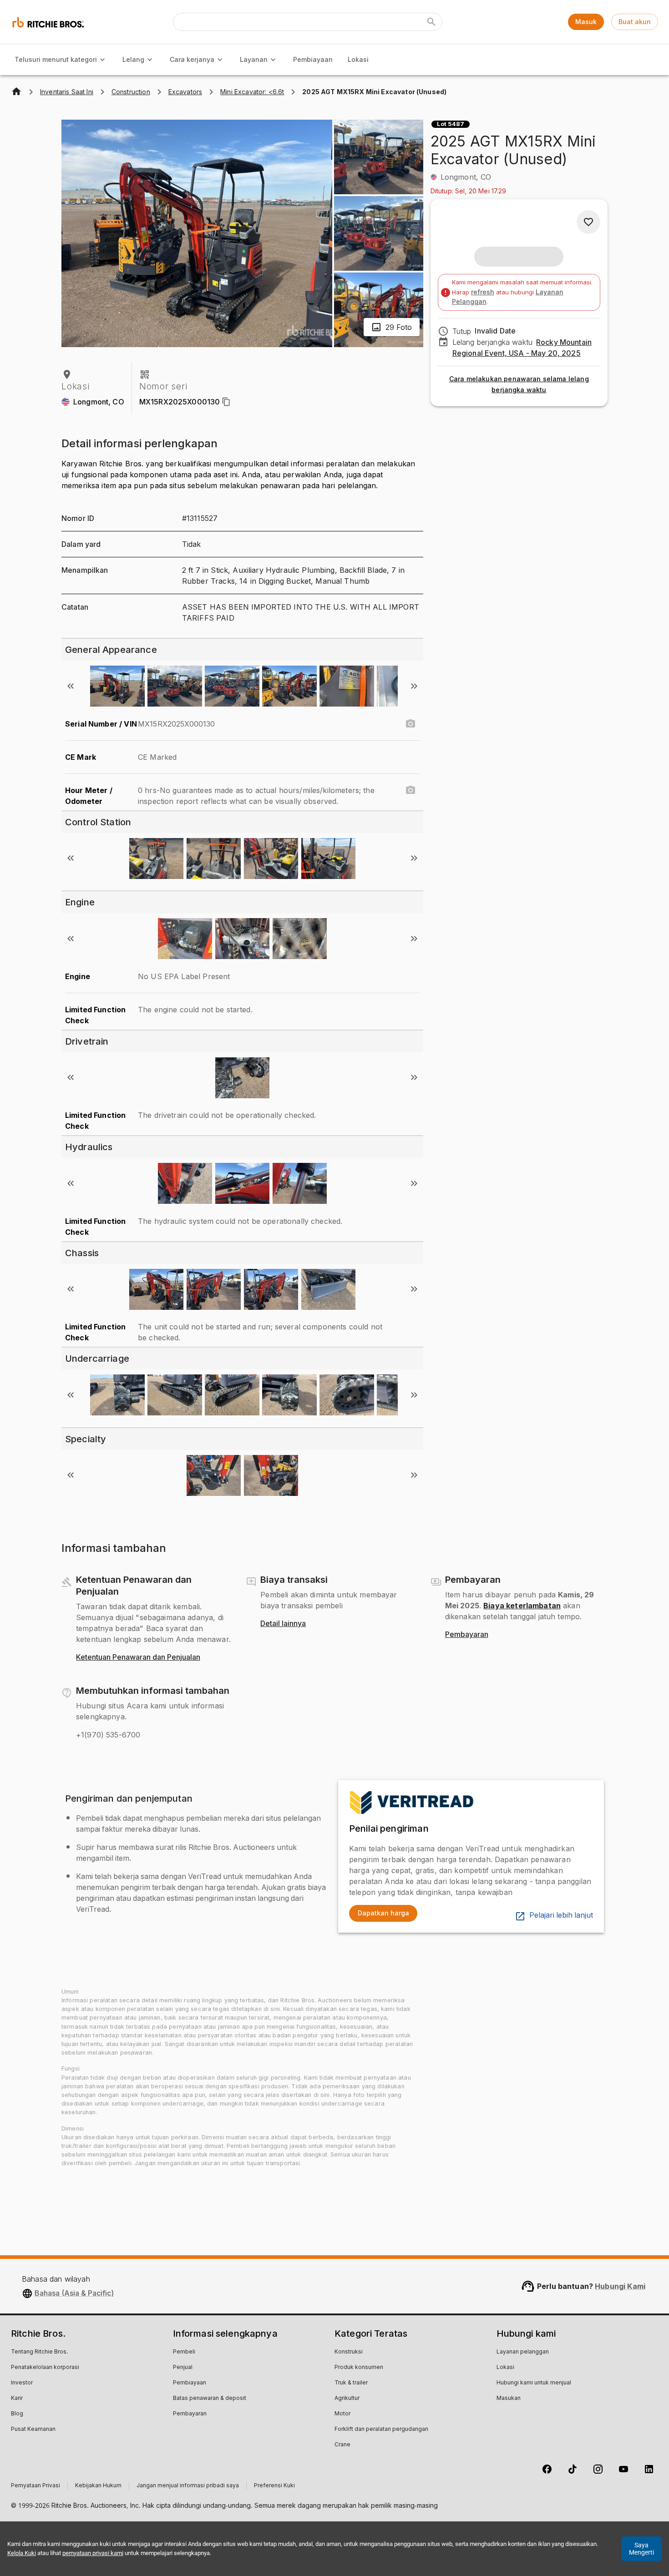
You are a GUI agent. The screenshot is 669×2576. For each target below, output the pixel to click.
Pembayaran (467, 1635)
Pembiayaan (313, 59)
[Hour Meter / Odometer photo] (411, 790)
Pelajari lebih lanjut (561, 1915)
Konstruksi (349, 2352)
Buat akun (635, 22)
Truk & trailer (351, 2383)
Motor (342, 2414)
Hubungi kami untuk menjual (534, 2383)
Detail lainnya (283, 1624)
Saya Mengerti (641, 2549)
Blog (17, 2414)
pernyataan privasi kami (93, 2553)
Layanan (254, 59)
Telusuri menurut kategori (56, 59)
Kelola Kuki (22, 2553)
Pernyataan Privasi (35, 2486)
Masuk (586, 22)
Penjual (183, 2368)
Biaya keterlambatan (522, 1606)
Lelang (133, 59)
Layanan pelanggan (523, 2352)
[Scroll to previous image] (71, 686)
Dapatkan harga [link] (383, 1913)
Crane (342, 2445)
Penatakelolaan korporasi (45, 2368)
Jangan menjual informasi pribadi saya (188, 2486)
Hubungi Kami (620, 2286)
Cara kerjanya (192, 59)
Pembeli (184, 2352)
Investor (22, 2383)
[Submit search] (431, 22)
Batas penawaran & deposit (210, 2399)
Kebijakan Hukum (98, 2486)
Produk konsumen (359, 2368)
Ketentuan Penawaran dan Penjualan (138, 1657)
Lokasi (358, 59)
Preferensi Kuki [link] (274, 2486)
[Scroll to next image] (414, 686)
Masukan (509, 2399)
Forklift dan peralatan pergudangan (381, 2430)
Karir (17, 2399)
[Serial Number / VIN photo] (411, 724)
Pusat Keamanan (33, 2430)
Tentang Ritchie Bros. (39, 2352)
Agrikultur (347, 2399)
